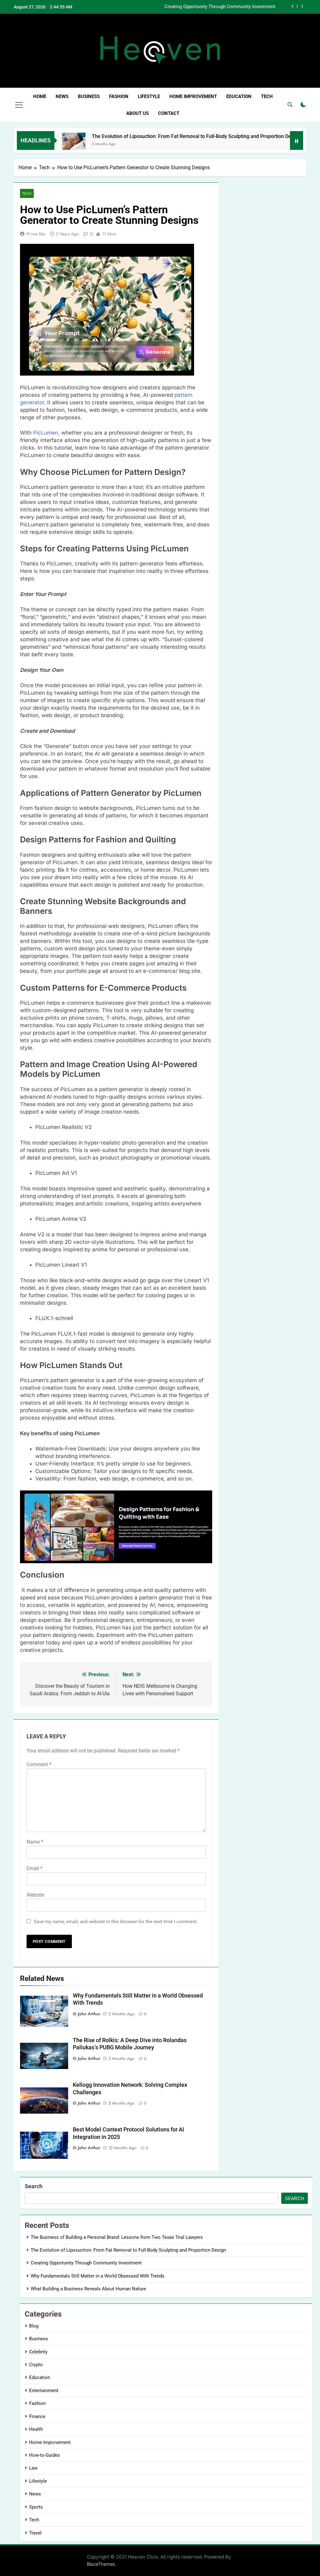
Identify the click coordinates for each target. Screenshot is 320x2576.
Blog (34, 2326)
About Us (137, 113)
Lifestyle (149, 96)
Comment (39, 1764)
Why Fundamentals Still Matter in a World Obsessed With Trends (208, 7)
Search (34, 2186)
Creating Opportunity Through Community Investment (86, 2263)
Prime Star (36, 234)
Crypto (36, 2365)
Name (35, 1842)
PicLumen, (46, 433)
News (62, 96)
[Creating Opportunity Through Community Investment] (281, 144)
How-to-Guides (45, 2455)
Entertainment (44, 2391)
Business (89, 96)
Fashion (119, 96)
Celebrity (38, 2352)
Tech (267, 96)
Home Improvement (193, 96)
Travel (35, 2533)
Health (36, 2429)
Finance (37, 2416)
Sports (36, 2507)
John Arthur (89, 2014)
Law (33, 2468)
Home (40, 96)
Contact (169, 113)
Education (239, 96)
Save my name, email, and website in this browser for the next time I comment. (116, 1922)
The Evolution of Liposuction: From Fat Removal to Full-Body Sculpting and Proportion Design (155, 136)
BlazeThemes (101, 2564)
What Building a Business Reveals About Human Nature (88, 2289)
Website (35, 1895)
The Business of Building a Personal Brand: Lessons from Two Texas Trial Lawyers (117, 2237)
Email (35, 1868)
